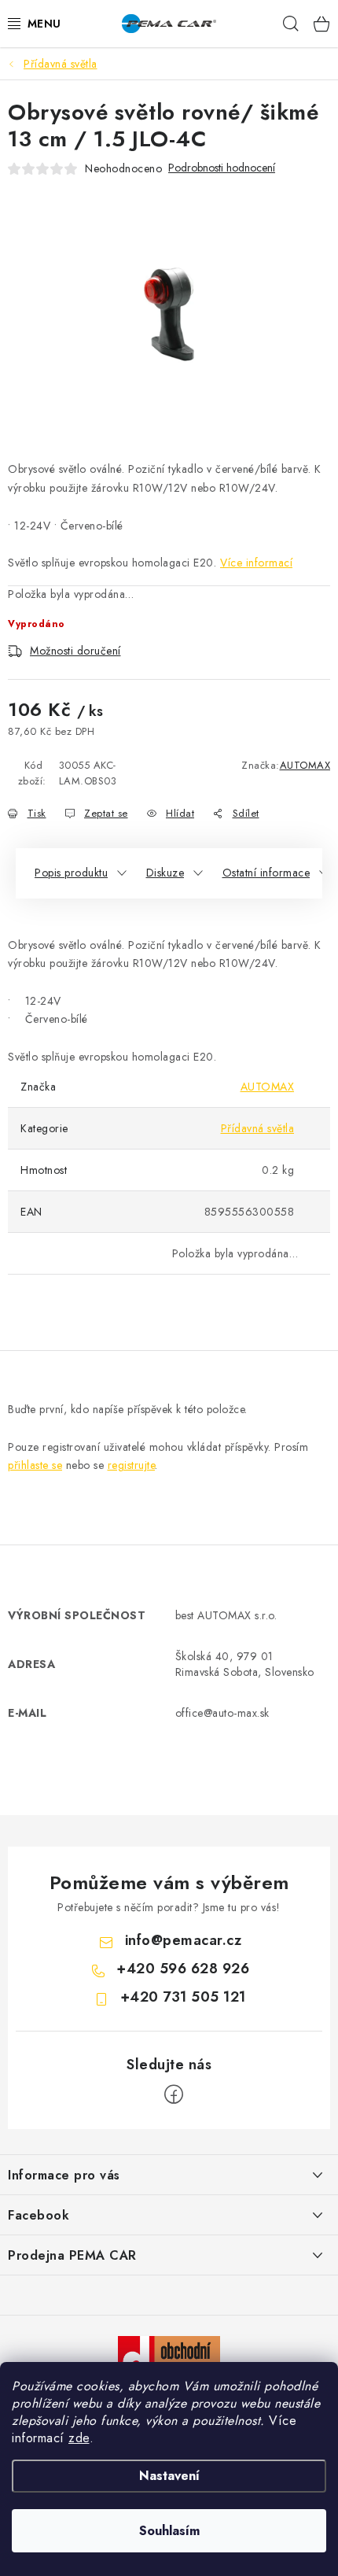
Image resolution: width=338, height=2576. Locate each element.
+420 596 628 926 (183, 1969)
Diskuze (165, 873)
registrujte (132, 1465)
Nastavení (169, 2476)
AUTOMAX (305, 765)
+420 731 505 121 (183, 1997)
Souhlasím (169, 2531)
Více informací (256, 563)
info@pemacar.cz (184, 1940)
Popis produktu (71, 873)
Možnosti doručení (75, 651)
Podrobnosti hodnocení (222, 168)
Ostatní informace (266, 873)
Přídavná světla (258, 1128)
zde (79, 2438)
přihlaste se (35, 1465)
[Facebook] (174, 2094)
